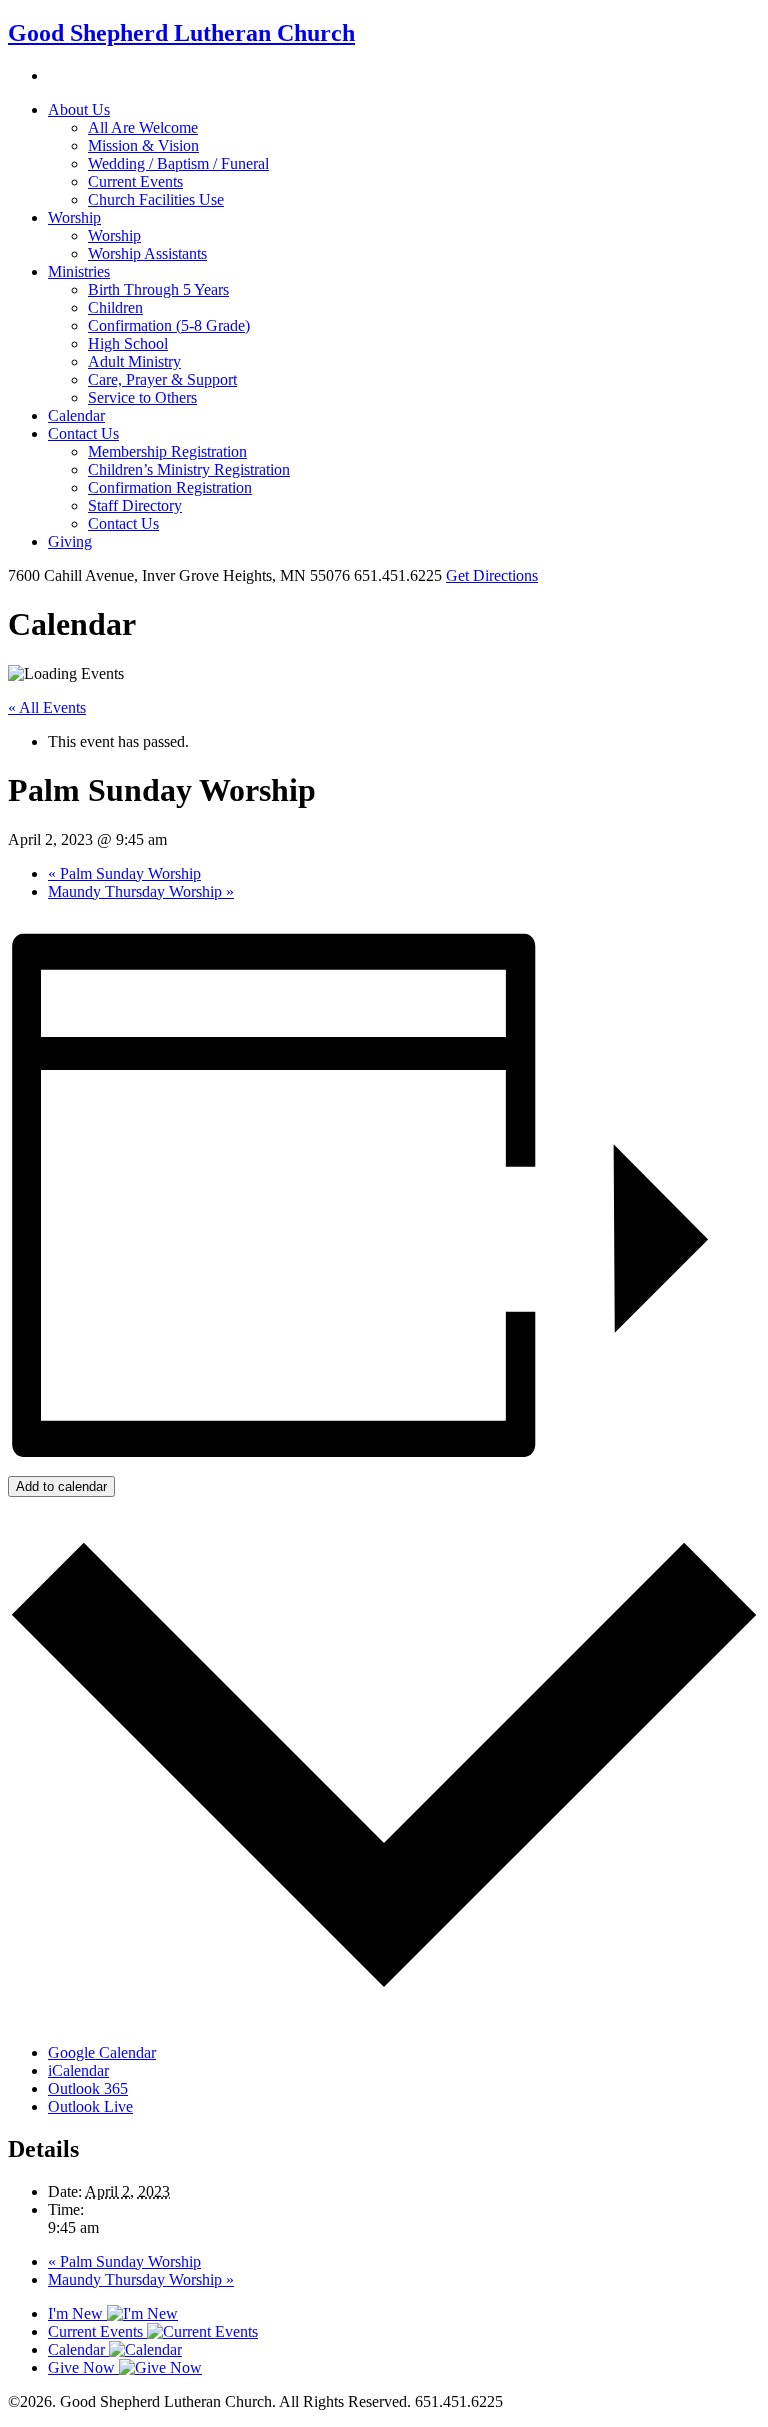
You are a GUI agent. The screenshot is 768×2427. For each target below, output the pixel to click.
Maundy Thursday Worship (141, 891)
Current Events (135, 181)
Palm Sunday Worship (124, 873)
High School (128, 343)
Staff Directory (135, 505)
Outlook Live (90, 2106)
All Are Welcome (143, 127)
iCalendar (78, 2070)
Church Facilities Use (156, 199)
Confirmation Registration (170, 487)
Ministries (79, 271)
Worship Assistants (147, 253)
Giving (70, 541)
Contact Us (83, 433)
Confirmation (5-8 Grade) (169, 325)
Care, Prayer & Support (162, 379)
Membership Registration (167, 451)
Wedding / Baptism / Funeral (178, 163)
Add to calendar (61, 1486)
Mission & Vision (143, 145)
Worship (74, 217)
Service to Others (142, 397)
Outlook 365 (88, 2088)
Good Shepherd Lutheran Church (181, 33)
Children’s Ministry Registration (189, 469)
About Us (79, 109)
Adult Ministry (134, 361)
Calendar (76, 415)
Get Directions (492, 575)
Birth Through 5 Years (158, 289)
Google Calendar (102, 2052)
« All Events (47, 707)
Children (115, 307)
